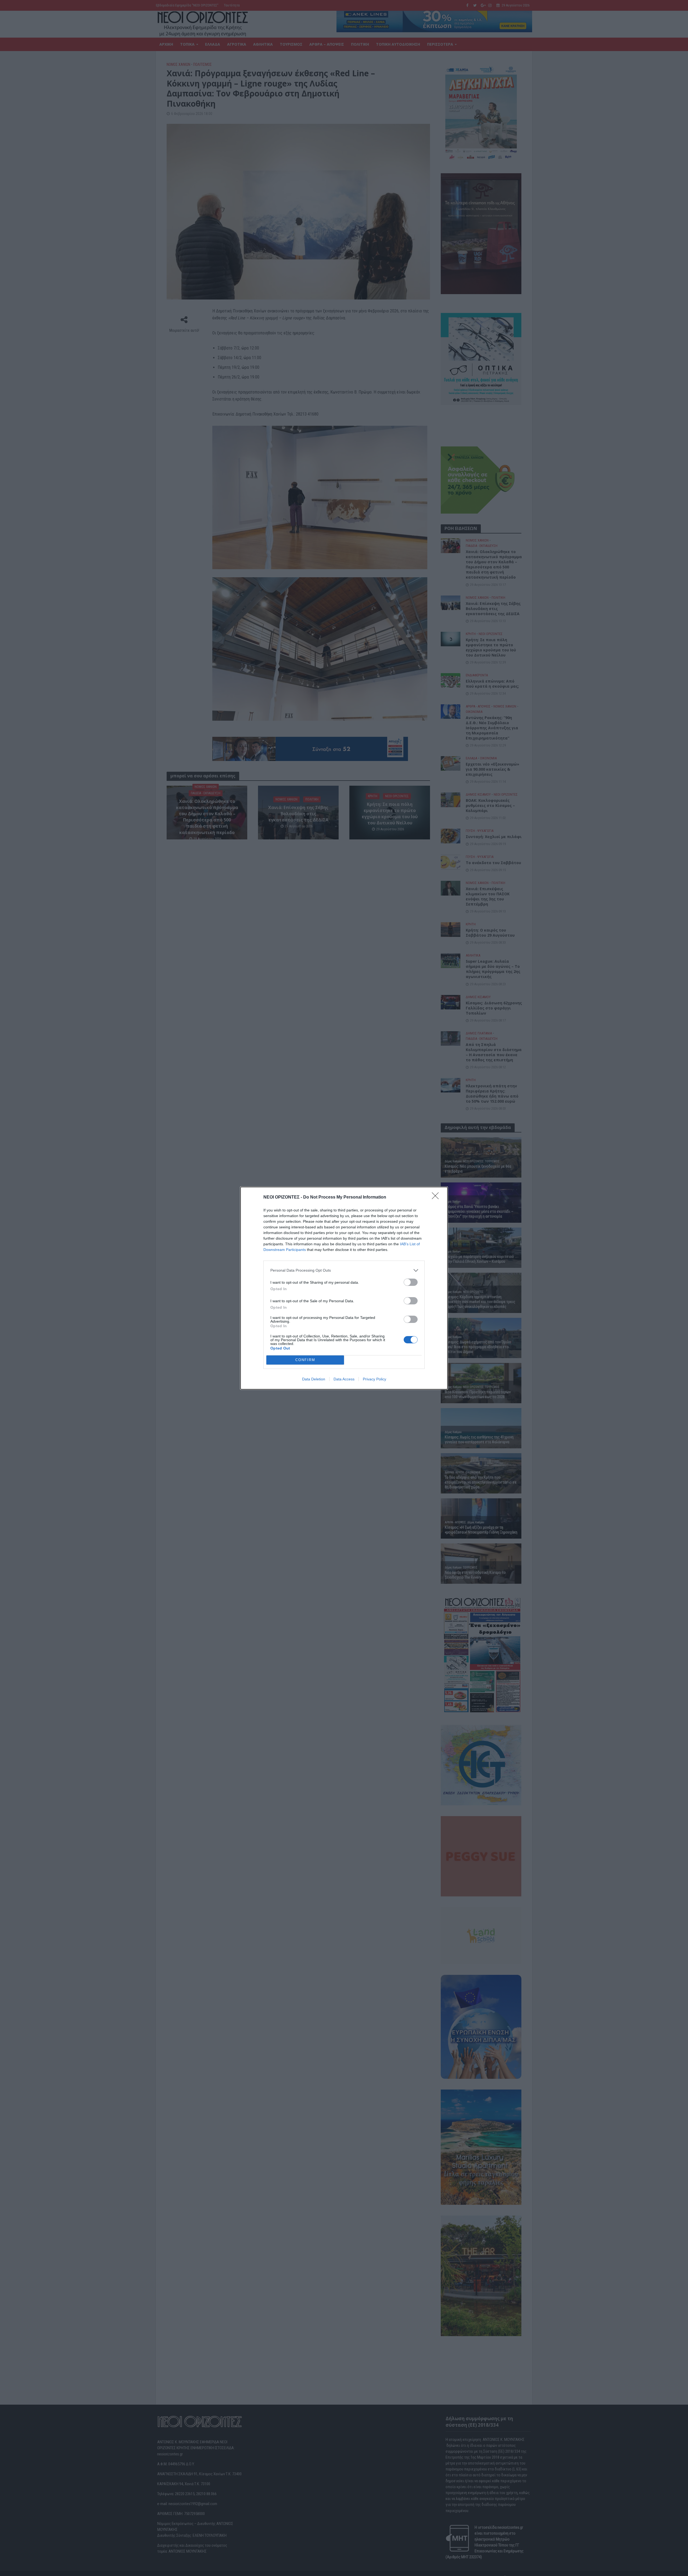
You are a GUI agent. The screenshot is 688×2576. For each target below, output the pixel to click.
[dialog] (344, 1288)
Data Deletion (314, 1379)
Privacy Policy (375, 1379)
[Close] (437, 1197)
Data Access (344, 1379)
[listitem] (344, 1270)
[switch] (411, 1282)
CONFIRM (305, 1360)
